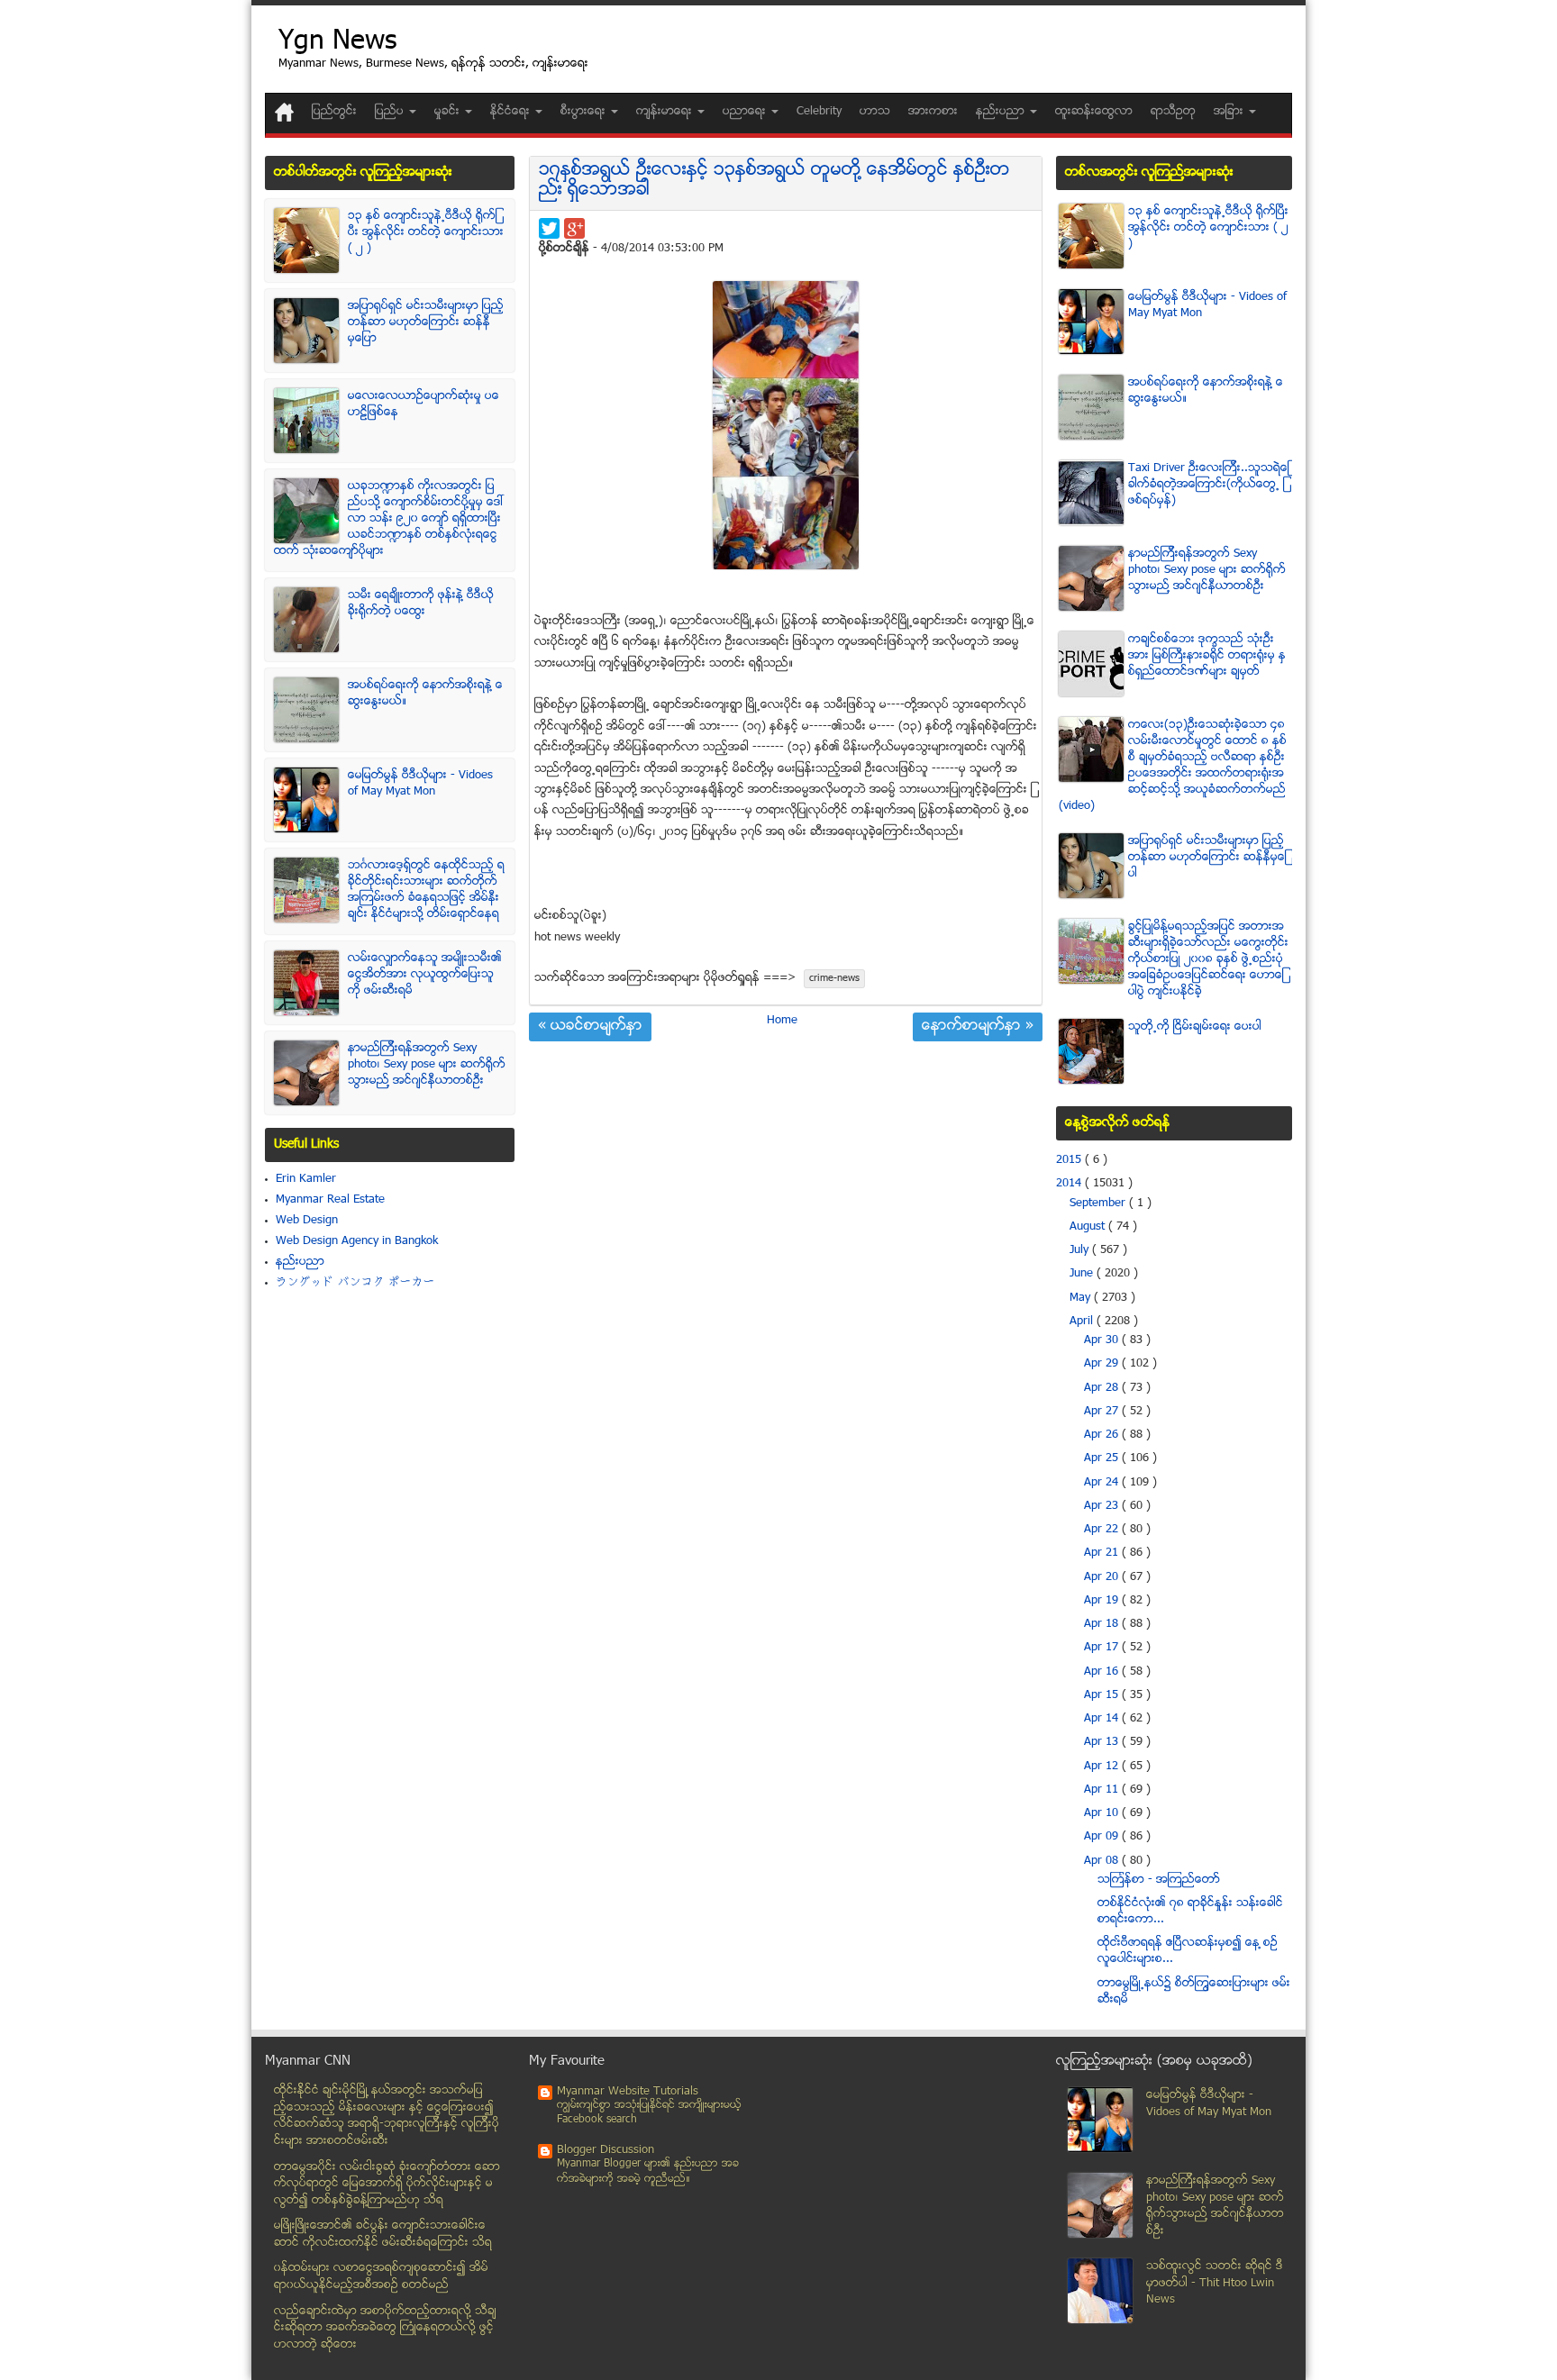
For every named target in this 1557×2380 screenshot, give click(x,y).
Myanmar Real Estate (330, 1200)
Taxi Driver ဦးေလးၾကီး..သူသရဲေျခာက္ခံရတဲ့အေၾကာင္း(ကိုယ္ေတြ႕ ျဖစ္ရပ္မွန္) (1209, 485)
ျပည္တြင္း (334, 112)
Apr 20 (1103, 1577)
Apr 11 (1103, 1790)
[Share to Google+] (574, 228)
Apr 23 (1103, 1506)
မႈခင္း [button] (449, 112)
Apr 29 (1103, 1364)
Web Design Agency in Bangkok (357, 1241)
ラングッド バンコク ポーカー (355, 1283)
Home (782, 1021)
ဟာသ (875, 112)
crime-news (834, 979)
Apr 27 (1103, 1412)
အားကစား (933, 112)
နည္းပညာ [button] (1002, 112)
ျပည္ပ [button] (391, 112)
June (1083, 1274)
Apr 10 (1103, 1813)
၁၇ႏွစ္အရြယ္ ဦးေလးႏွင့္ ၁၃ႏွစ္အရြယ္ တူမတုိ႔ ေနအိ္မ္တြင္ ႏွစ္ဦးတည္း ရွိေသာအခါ (774, 181)
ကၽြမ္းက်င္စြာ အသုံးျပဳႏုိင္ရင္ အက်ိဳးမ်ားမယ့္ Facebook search (649, 2113)
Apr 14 (1103, 1719)
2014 (1070, 1184)
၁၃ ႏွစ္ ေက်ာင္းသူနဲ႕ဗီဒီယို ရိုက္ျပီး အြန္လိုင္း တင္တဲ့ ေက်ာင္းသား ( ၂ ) (426, 232)
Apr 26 (1103, 1435)
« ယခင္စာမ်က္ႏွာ (590, 1027)
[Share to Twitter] (549, 228)
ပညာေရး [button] (746, 112)
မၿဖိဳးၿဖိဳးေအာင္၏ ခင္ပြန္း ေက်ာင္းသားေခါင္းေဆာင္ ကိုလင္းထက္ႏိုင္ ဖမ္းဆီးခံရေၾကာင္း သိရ (383, 2235)
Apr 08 (1103, 1861)
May (1082, 1298)
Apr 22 (1103, 1530)
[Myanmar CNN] (284, 112)
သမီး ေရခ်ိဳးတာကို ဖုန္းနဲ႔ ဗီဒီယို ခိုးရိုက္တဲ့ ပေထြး (421, 604)
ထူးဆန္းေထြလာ (1094, 112)
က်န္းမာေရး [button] (666, 112)
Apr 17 (1103, 1648)
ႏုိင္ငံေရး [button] (512, 112)
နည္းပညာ (300, 1262)
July (1081, 1250)
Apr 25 (1103, 1458)
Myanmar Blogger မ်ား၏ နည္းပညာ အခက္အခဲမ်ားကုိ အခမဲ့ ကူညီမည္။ (648, 2171)
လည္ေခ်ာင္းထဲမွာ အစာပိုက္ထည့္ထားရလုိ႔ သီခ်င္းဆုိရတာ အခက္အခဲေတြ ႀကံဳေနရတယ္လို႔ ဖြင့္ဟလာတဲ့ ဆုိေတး (385, 2328)
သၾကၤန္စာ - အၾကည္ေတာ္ (1159, 1880)
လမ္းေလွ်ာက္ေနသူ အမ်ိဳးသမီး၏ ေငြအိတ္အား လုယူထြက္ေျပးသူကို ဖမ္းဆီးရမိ (425, 975)
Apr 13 (1103, 1742)
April (1083, 1322)
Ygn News (337, 43)
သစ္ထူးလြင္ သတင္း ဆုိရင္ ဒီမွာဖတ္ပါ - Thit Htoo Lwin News (1215, 2283)
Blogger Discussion (605, 2150)
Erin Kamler (306, 1179)
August (1089, 1227)
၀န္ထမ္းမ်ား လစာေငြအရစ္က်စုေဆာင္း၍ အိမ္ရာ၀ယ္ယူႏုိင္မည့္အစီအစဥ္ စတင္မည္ (381, 2277)
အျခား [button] (1230, 112)
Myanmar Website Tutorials (628, 2092)
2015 (1070, 1160)
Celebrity (819, 112)
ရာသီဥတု (1173, 112)
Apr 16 (1103, 1672)
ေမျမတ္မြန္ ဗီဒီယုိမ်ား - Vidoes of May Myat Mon (420, 784)
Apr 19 (1103, 1601)
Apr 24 (1103, 1483)
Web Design (307, 1221)
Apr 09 (1103, 1837)
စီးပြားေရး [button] (585, 112)
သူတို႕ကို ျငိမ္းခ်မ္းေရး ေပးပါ (1195, 1027)
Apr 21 (1103, 1553)
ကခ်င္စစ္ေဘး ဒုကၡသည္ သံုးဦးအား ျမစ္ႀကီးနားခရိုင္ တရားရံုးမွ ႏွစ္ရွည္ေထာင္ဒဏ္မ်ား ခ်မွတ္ (1207, 656)
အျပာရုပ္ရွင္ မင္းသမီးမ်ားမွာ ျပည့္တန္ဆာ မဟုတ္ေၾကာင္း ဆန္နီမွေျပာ (426, 322)
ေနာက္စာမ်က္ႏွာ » (978, 1027)
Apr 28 (1103, 1388)
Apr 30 (1103, 1340)
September (1099, 1204)
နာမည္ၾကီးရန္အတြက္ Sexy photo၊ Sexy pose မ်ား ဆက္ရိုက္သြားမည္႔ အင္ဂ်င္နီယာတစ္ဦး (427, 1065)
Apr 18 (1103, 1624)
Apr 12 (1103, 1767)
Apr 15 (1103, 1695)
